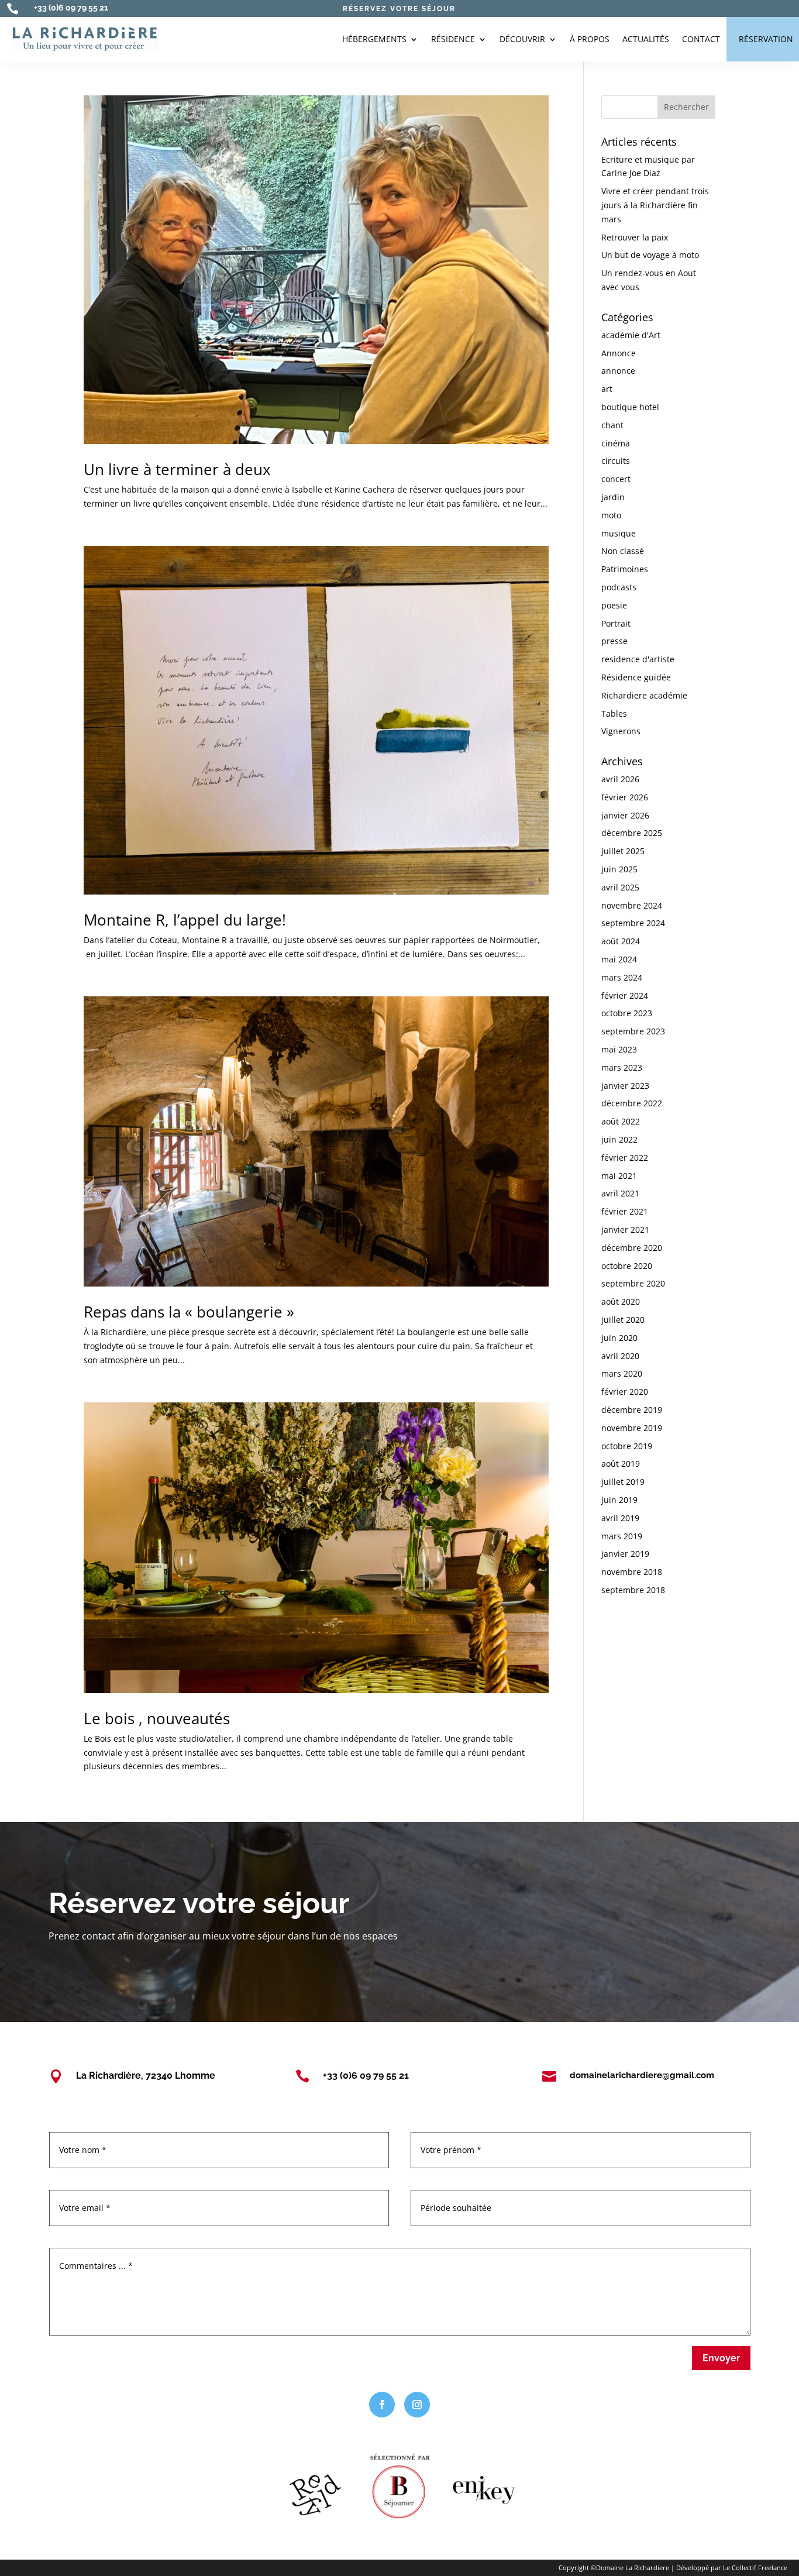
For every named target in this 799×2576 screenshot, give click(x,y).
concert (616, 479)
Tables (614, 713)
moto (611, 515)
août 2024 (621, 941)
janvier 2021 (625, 1229)
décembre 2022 (632, 1103)
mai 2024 (619, 959)
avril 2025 (620, 887)
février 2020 (625, 1392)
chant (612, 425)
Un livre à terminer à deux (177, 469)
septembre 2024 (633, 923)
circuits (616, 461)
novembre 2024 (632, 905)
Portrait (616, 623)
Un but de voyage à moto (650, 255)
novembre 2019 (632, 1428)
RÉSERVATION (766, 39)
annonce (618, 371)
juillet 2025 (623, 851)
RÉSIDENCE (453, 39)
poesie (614, 605)
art (607, 389)
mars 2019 (622, 1536)
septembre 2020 (633, 1283)
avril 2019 (620, 1518)
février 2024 (625, 995)
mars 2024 (622, 977)
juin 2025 (619, 869)
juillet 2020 (623, 1320)
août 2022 (621, 1121)
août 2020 (621, 1301)
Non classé (623, 551)
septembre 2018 (633, 1590)
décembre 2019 (632, 1410)
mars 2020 (622, 1373)
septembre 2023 (633, 1031)
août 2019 (621, 1464)
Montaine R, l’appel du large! (185, 920)
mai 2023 (619, 1049)
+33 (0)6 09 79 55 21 (71, 8)
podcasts (619, 587)
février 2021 (625, 1211)
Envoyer (721, 2358)
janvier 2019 (625, 1554)
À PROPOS (590, 39)
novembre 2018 (632, 1572)
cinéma (616, 443)
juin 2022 (619, 1139)
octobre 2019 (627, 1446)
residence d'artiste (638, 659)
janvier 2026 (625, 815)
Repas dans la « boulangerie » (189, 1312)
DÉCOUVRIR (522, 39)
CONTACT (701, 39)
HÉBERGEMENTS (374, 39)
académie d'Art (631, 335)
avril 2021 (620, 1193)
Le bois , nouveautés (157, 1718)
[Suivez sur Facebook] (382, 2405)
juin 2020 (619, 1338)
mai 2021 (619, 1176)
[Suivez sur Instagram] (417, 2405)
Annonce (619, 353)
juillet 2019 (623, 1482)
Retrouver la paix (635, 237)
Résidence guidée (636, 677)
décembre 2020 (632, 1248)
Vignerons (621, 731)
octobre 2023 (627, 1013)
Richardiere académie (644, 695)
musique (619, 533)
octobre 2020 (627, 1266)
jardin (613, 497)
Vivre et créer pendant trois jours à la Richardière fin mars (655, 205)
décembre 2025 (632, 833)
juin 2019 (619, 1500)
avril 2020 (620, 1356)
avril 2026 (620, 779)
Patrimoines (625, 569)
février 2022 (625, 1158)
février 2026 (625, 797)
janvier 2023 (625, 1086)
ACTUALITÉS (646, 39)
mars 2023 (622, 1067)
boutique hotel (630, 407)
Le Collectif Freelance (755, 2568)
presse (614, 641)
